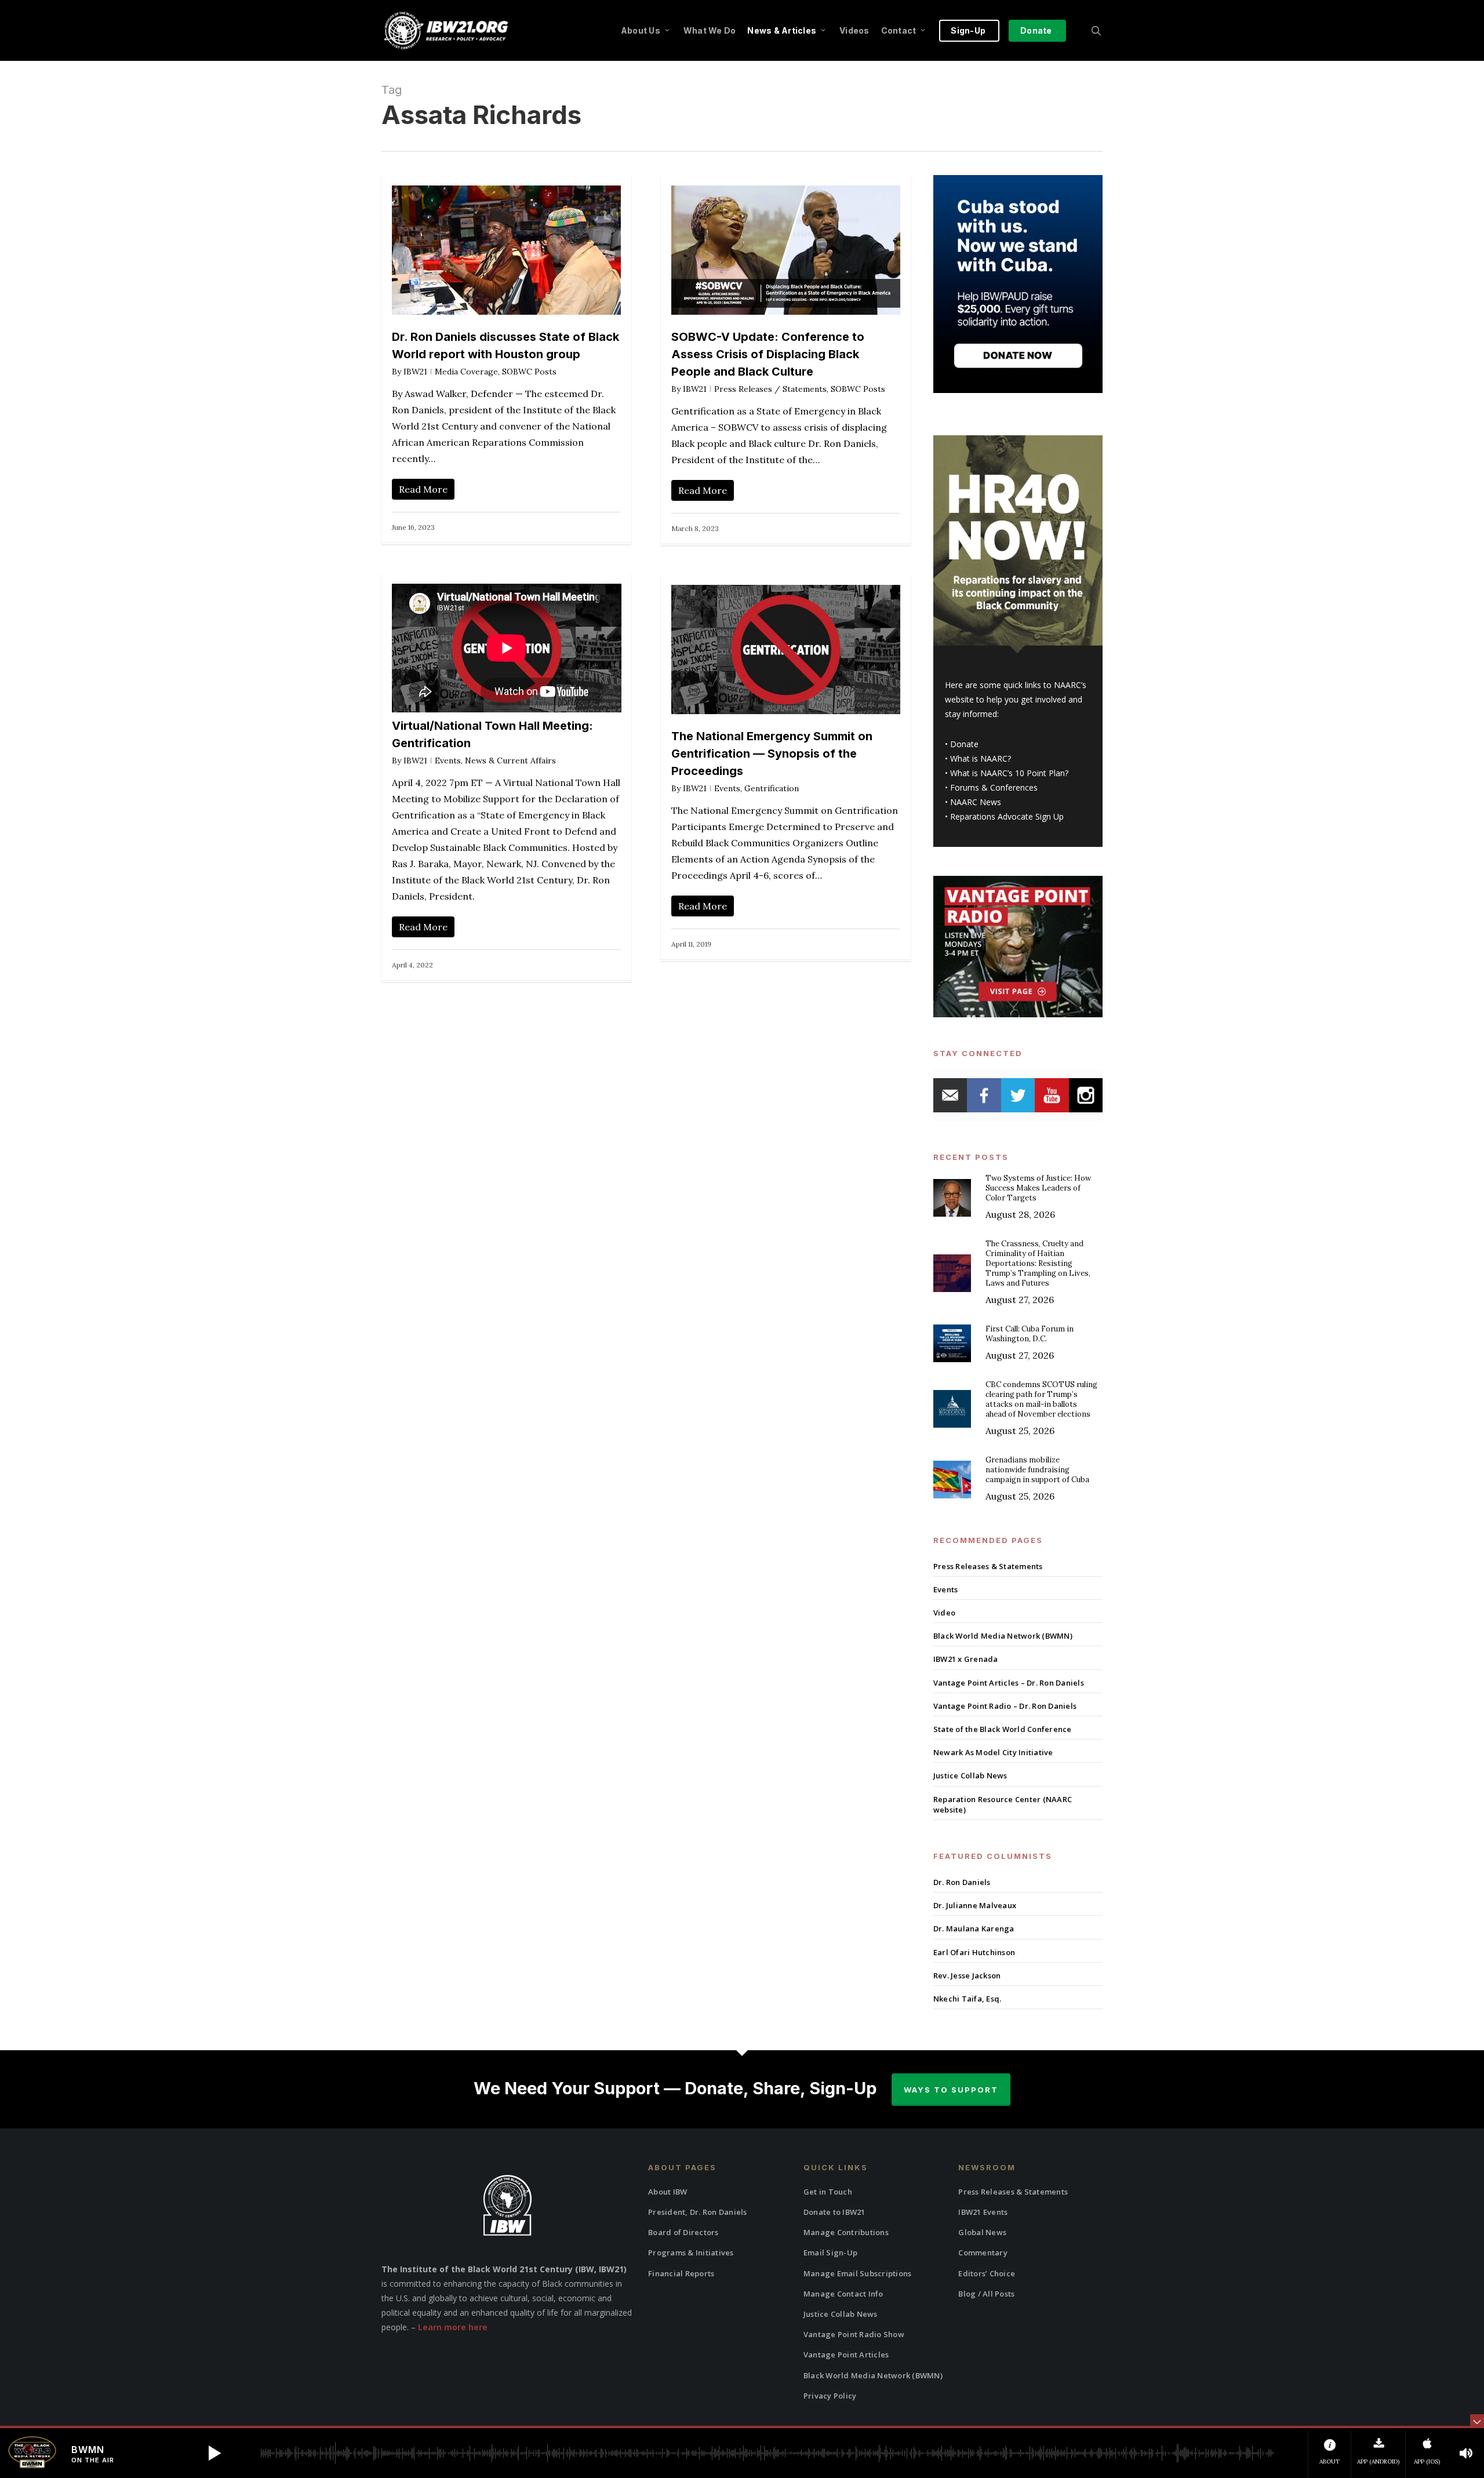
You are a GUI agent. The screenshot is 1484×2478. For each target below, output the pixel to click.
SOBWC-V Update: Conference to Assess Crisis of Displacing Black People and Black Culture (768, 354)
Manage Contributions (846, 2232)
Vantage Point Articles (846, 2355)
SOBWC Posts (529, 372)
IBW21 (415, 372)
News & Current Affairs (510, 760)
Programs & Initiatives (691, 2253)
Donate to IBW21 (834, 2212)
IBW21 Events (983, 2212)
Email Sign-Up (830, 2253)
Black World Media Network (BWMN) (1003, 1636)
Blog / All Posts (986, 2294)
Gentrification (772, 788)
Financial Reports (681, 2273)
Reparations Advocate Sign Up (1007, 816)
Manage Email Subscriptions (858, 2273)
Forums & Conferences (994, 787)
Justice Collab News (970, 1775)
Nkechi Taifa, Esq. (967, 1999)
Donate (964, 744)
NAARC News (976, 802)
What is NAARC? (981, 758)
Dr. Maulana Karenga (974, 1928)
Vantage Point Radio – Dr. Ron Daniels (1005, 1706)
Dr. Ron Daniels (962, 1882)
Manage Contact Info (843, 2294)
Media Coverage (466, 372)
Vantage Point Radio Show (854, 2334)
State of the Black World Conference (1003, 1729)
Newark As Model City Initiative (993, 1752)
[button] (214, 2453)
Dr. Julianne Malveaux (975, 1905)
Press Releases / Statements (770, 389)
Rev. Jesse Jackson (967, 1975)
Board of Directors (683, 2232)
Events (448, 760)
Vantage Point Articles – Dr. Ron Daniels (1009, 1683)
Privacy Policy (830, 2396)
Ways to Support (951, 2090)
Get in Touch (828, 2192)
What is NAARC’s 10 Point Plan (1007, 773)
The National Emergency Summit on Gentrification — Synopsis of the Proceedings (772, 754)
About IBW (668, 2192)
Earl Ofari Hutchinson (974, 1952)
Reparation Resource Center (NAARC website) (1003, 1804)
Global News (982, 2232)
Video (944, 1613)
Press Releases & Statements (988, 1566)
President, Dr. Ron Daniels (698, 2212)
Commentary (983, 2253)
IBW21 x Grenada (966, 1659)
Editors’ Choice (987, 2273)
